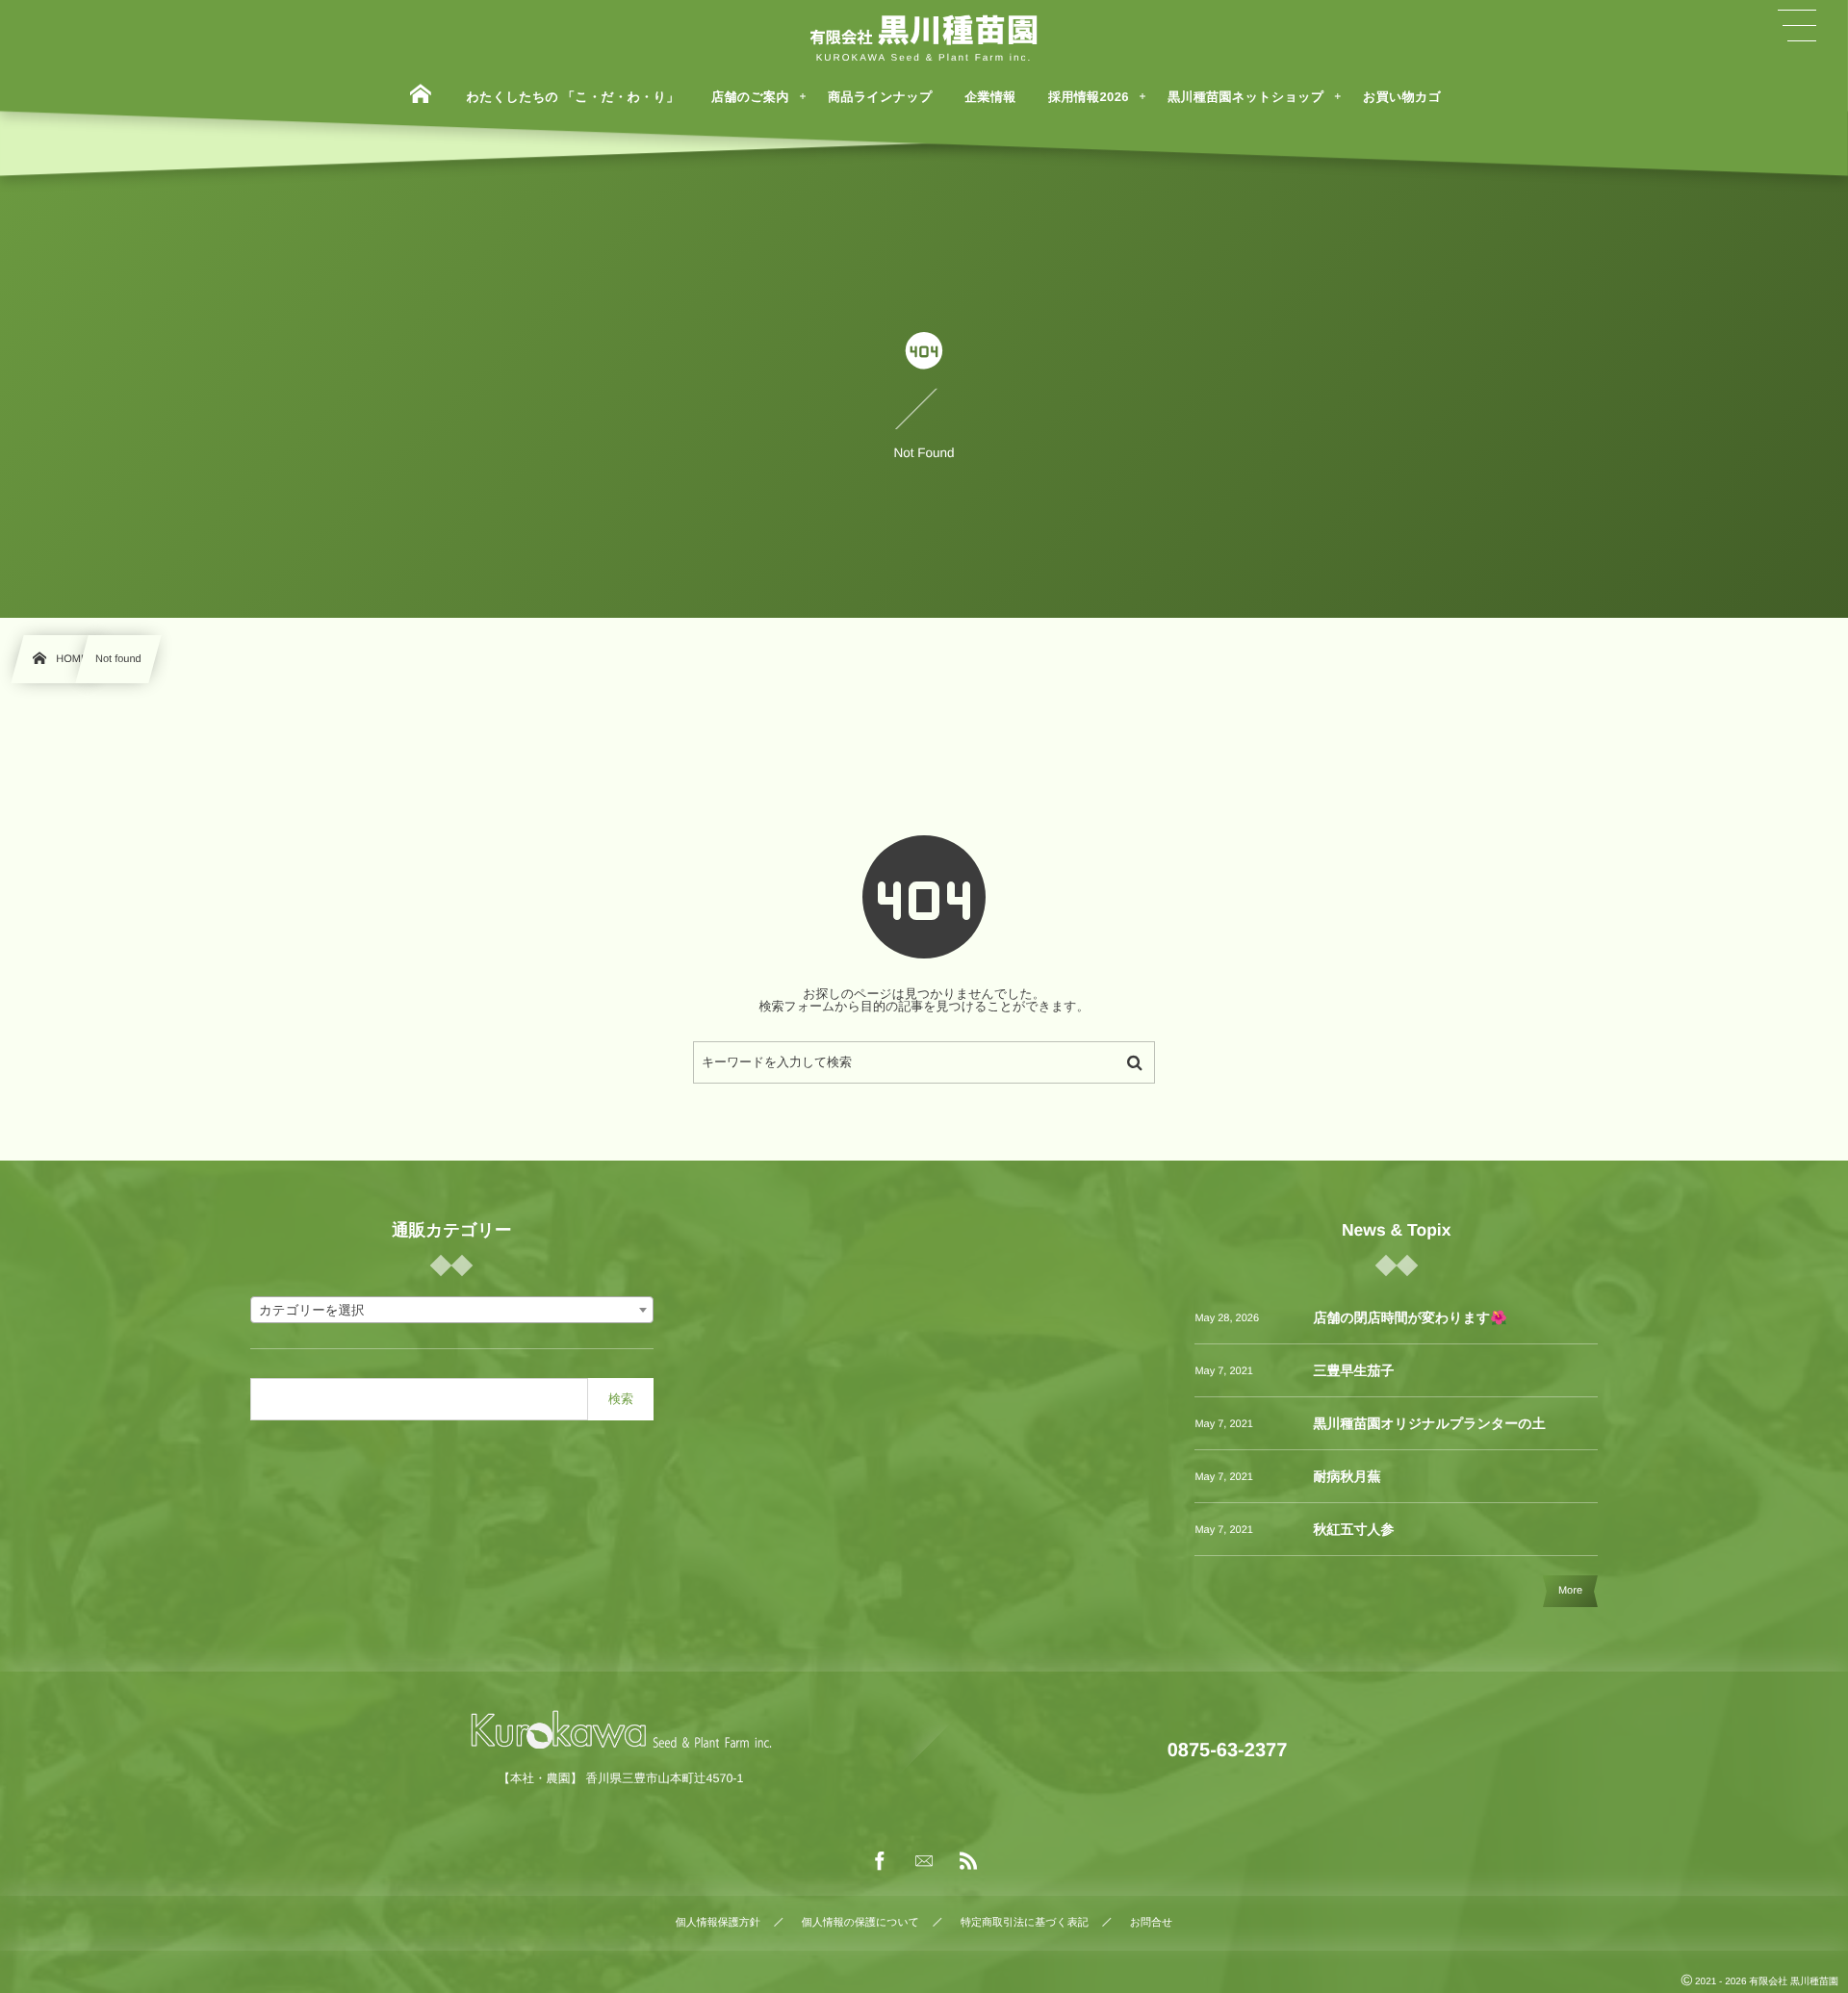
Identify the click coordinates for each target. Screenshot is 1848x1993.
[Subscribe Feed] (968, 1862)
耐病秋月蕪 (1347, 1476)
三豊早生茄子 (1353, 1370)
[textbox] (452, 1311)
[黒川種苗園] (924, 32)
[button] (1797, 26)
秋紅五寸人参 (1353, 1529)
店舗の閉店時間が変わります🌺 (1410, 1317)
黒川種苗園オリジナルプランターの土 (1429, 1423)
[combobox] (452, 1310)
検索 (621, 1399)
